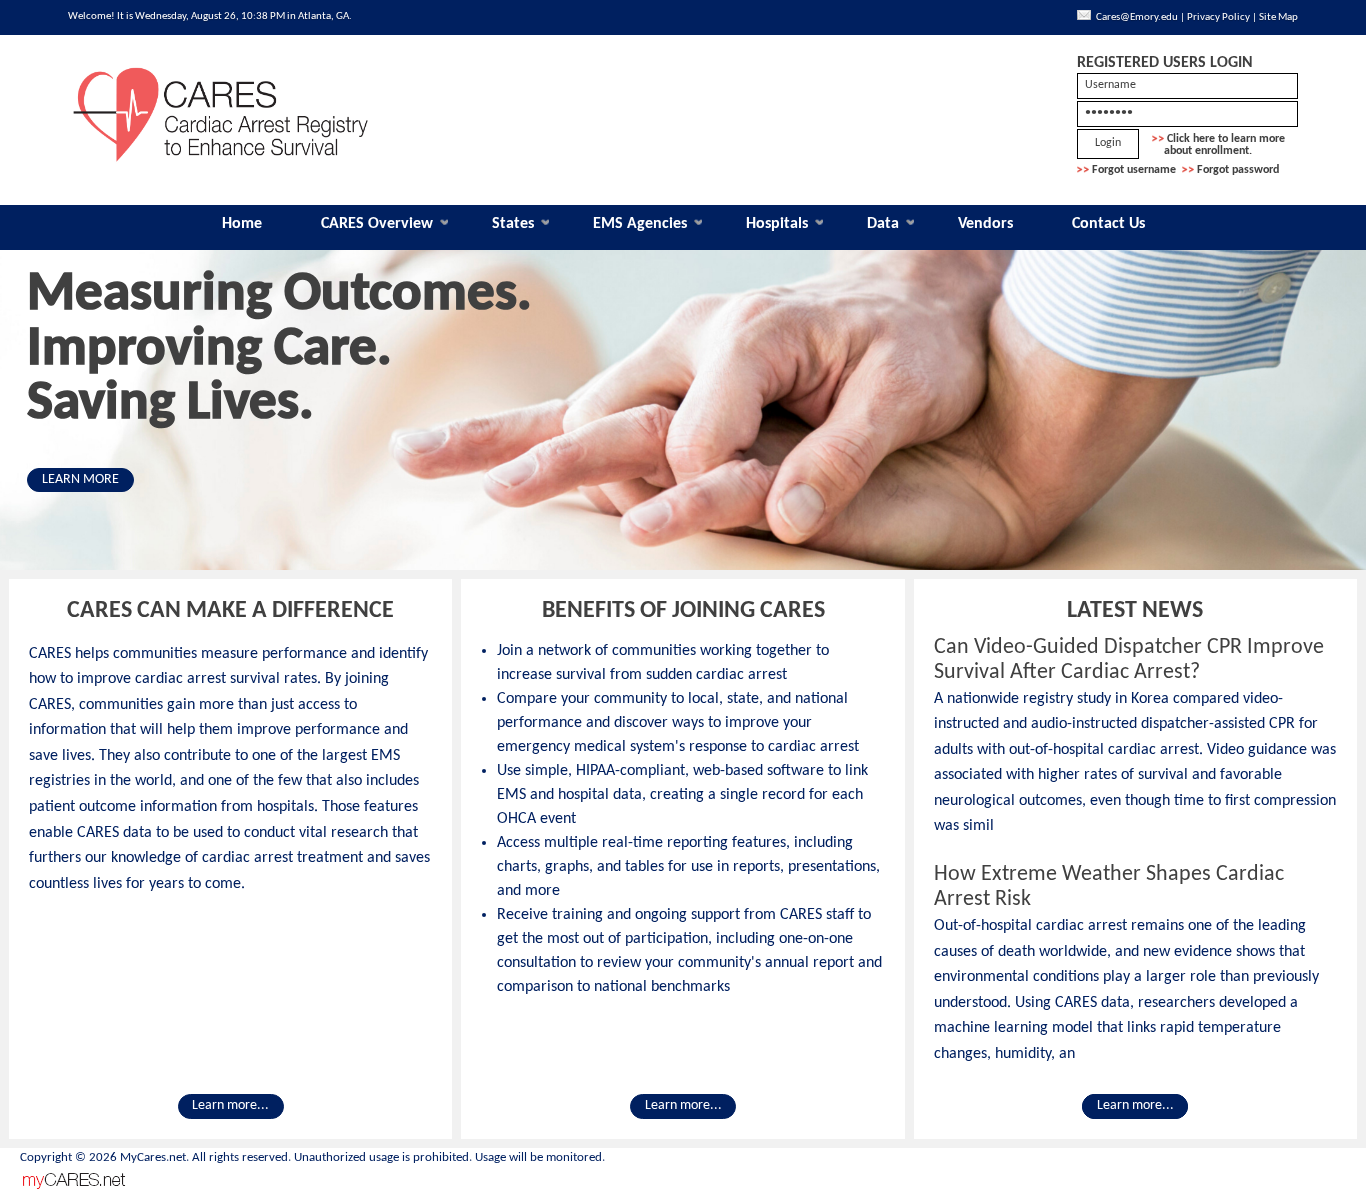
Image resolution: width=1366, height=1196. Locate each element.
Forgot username (1134, 170)
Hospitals (777, 224)
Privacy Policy (1218, 17)
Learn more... (230, 1105)
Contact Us (1108, 224)
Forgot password (1238, 170)
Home (242, 224)
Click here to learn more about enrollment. (1218, 145)
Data (883, 224)
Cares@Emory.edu (1137, 17)
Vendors (985, 224)
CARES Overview (377, 224)
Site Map (1278, 17)
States (513, 224)
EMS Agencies (640, 224)
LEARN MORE (80, 479)
